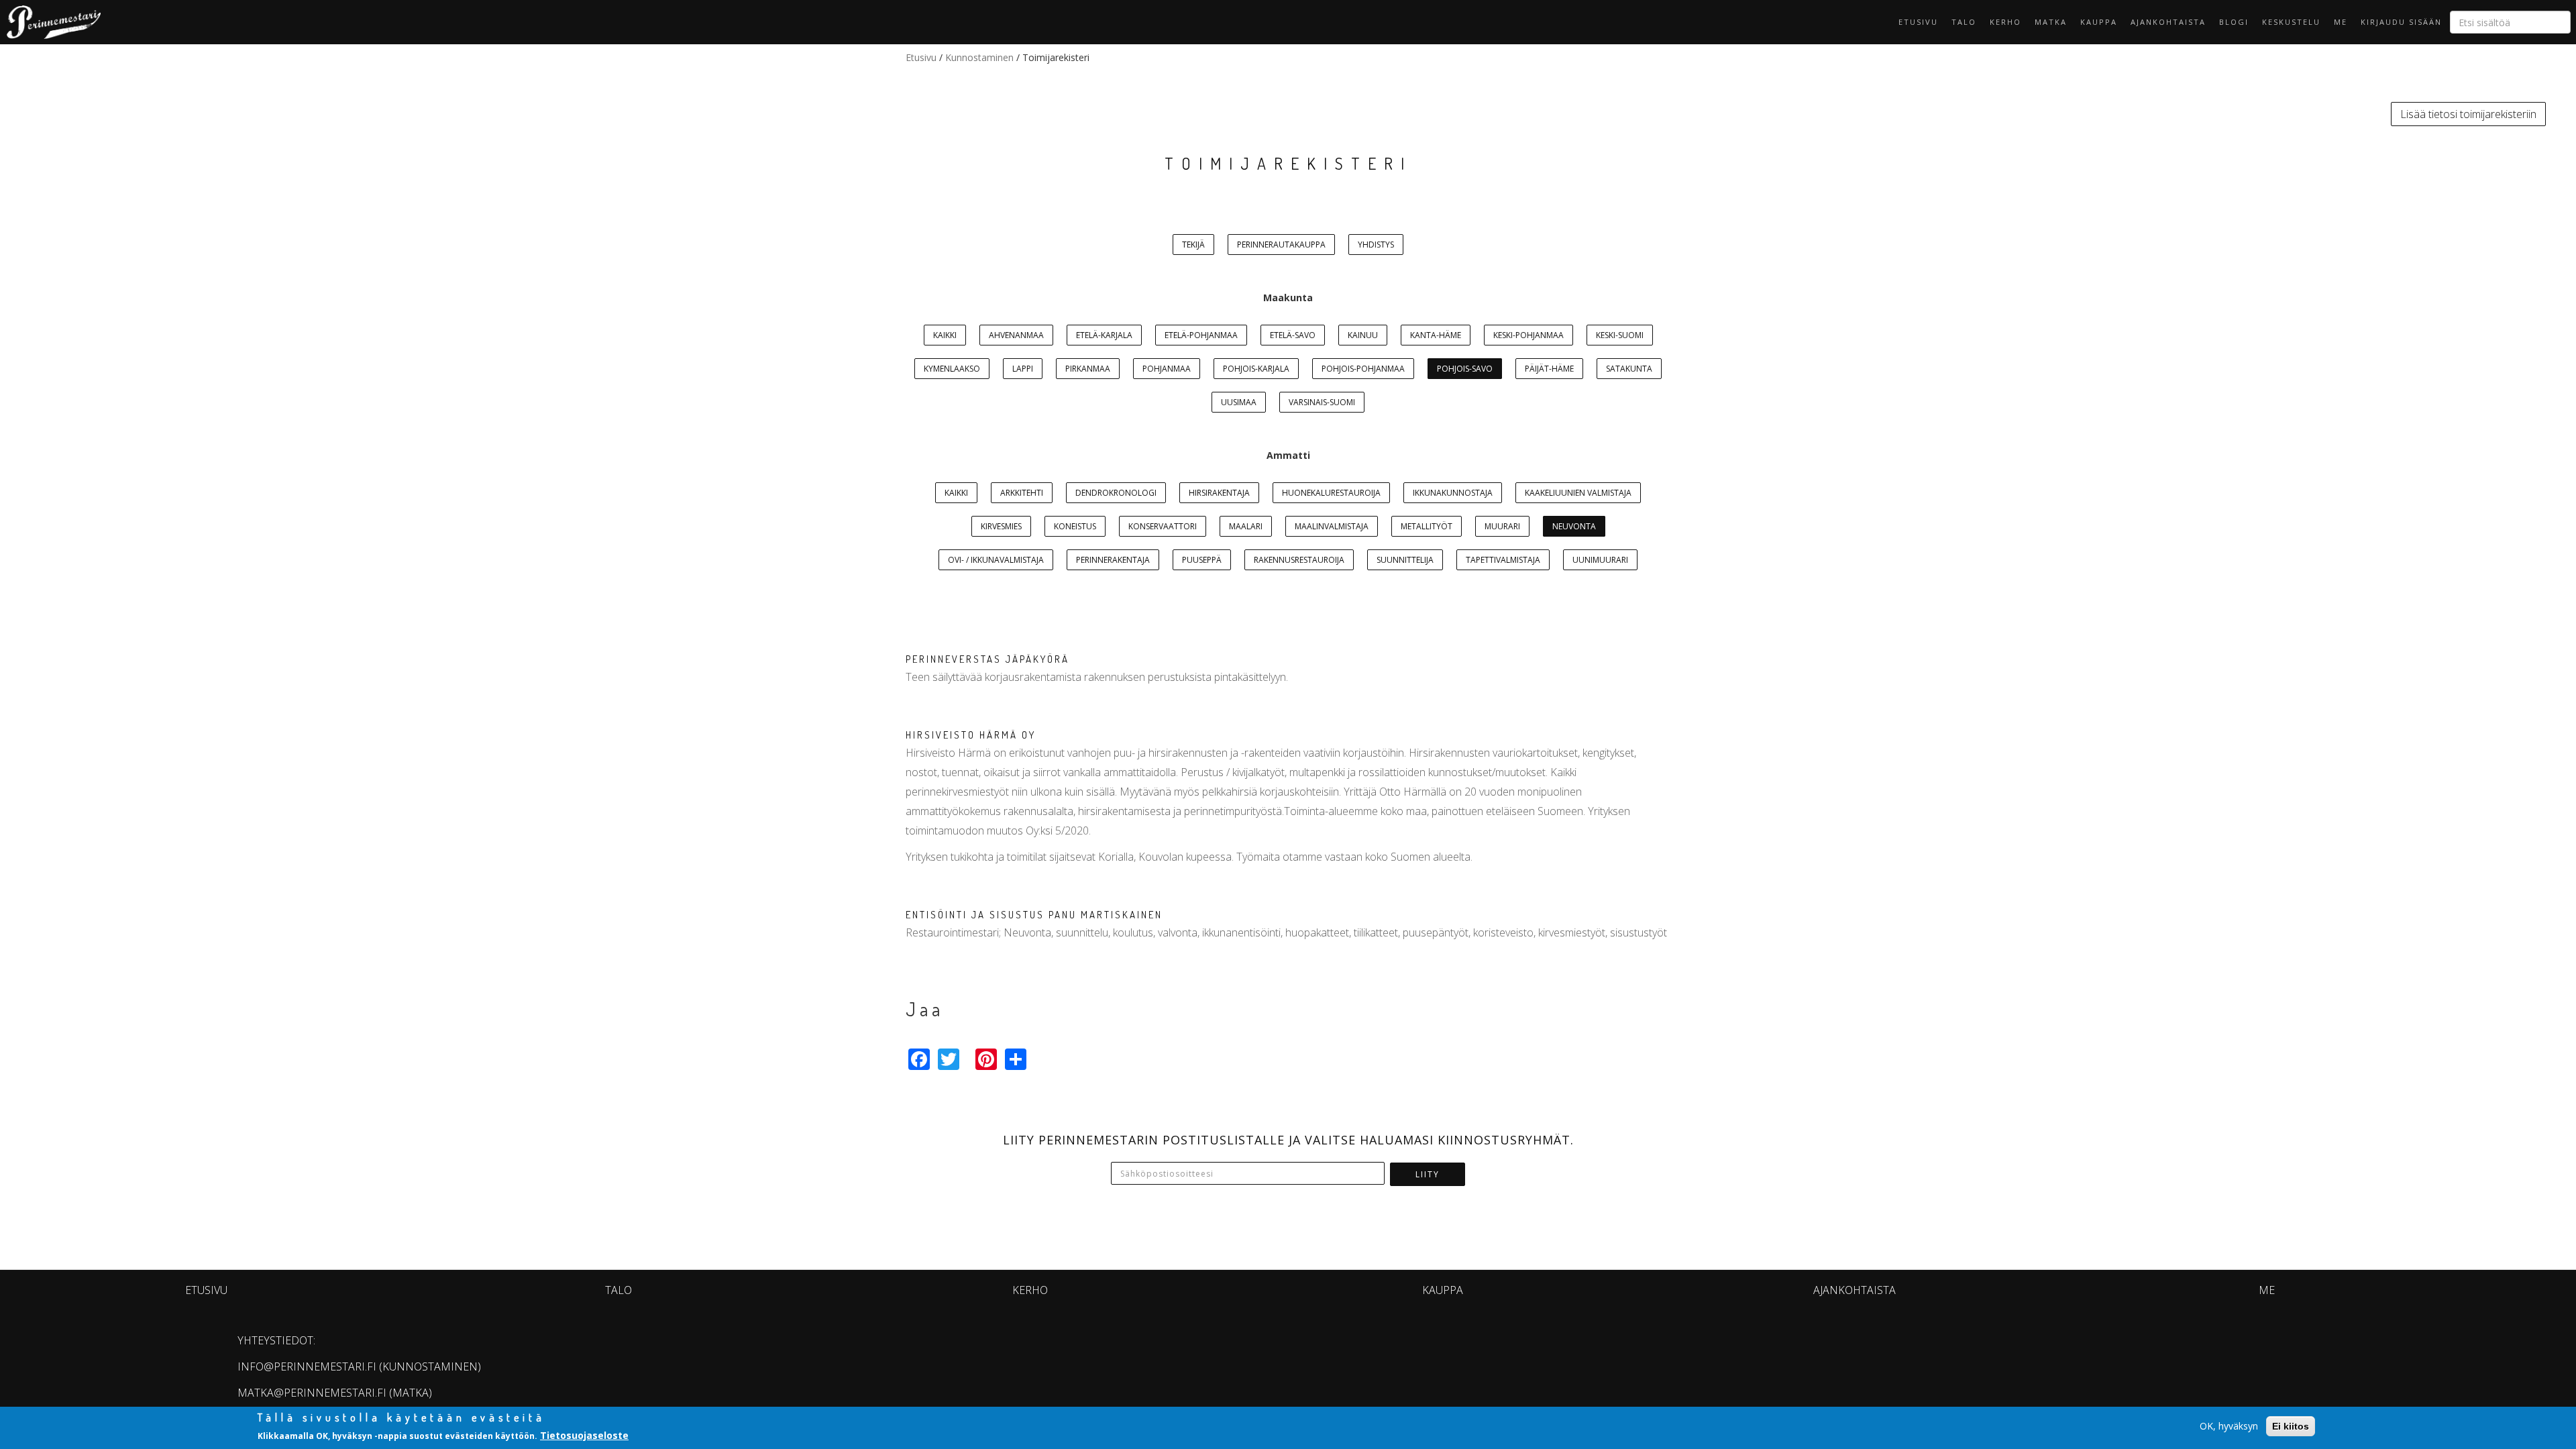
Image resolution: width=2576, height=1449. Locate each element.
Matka (2051, 22)
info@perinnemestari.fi (307, 1366)
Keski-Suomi (1620, 335)
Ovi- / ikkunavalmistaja (996, 560)
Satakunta (1629, 369)
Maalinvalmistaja (1332, 526)
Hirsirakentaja (1219, 493)
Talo (1964, 22)
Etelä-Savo (1293, 335)
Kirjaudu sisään (2401, 22)
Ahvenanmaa (1016, 335)
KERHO (2005, 22)
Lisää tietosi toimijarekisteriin (2468, 114)
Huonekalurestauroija (1331, 493)
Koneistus (1075, 526)
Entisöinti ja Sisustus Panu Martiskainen (1034, 915)
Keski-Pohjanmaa (1528, 335)
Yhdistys (1376, 245)
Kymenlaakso (952, 369)
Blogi (2234, 22)
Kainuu (1363, 335)
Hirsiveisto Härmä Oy (971, 735)
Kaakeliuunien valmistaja (1578, 493)
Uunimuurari (1600, 560)
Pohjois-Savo (1465, 369)
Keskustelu (2291, 22)
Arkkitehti (1022, 493)
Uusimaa (1239, 402)
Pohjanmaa (1167, 369)
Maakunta (1288, 298)
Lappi (1023, 369)
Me (2341, 22)
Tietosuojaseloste (584, 1435)
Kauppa (2099, 22)
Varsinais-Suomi (1322, 402)
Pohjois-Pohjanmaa (1363, 369)
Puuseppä (1202, 560)
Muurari (1502, 526)
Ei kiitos (2291, 1426)
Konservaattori (1163, 526)
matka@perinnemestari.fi (312, 1393)
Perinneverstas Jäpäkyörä (987, 659)
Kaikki (945, 335)
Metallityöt (1427, 526)
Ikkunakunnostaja (1453, 493)
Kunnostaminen (979, 57)
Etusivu (1918, 22)
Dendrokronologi (1116, 493)
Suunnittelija (1405, 560)
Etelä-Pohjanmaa (1201, 335)
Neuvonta (1574, 526)
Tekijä (1193, 245)
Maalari (1246, 526)
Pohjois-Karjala (1256, 369)
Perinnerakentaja (1113, 560)
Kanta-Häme (1436, 335)
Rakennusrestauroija (1299, 560)
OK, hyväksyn (2229, 1426)
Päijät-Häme (1549, 369)
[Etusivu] (50, 22)
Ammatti (1288, 455)
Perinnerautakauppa (1281, 245)
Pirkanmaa (1088, 369)
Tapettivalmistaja (1503, 560)
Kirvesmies (1001, 526)
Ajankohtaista (2168, 22)
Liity (1428, 1174)
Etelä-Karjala (1104, 335)
